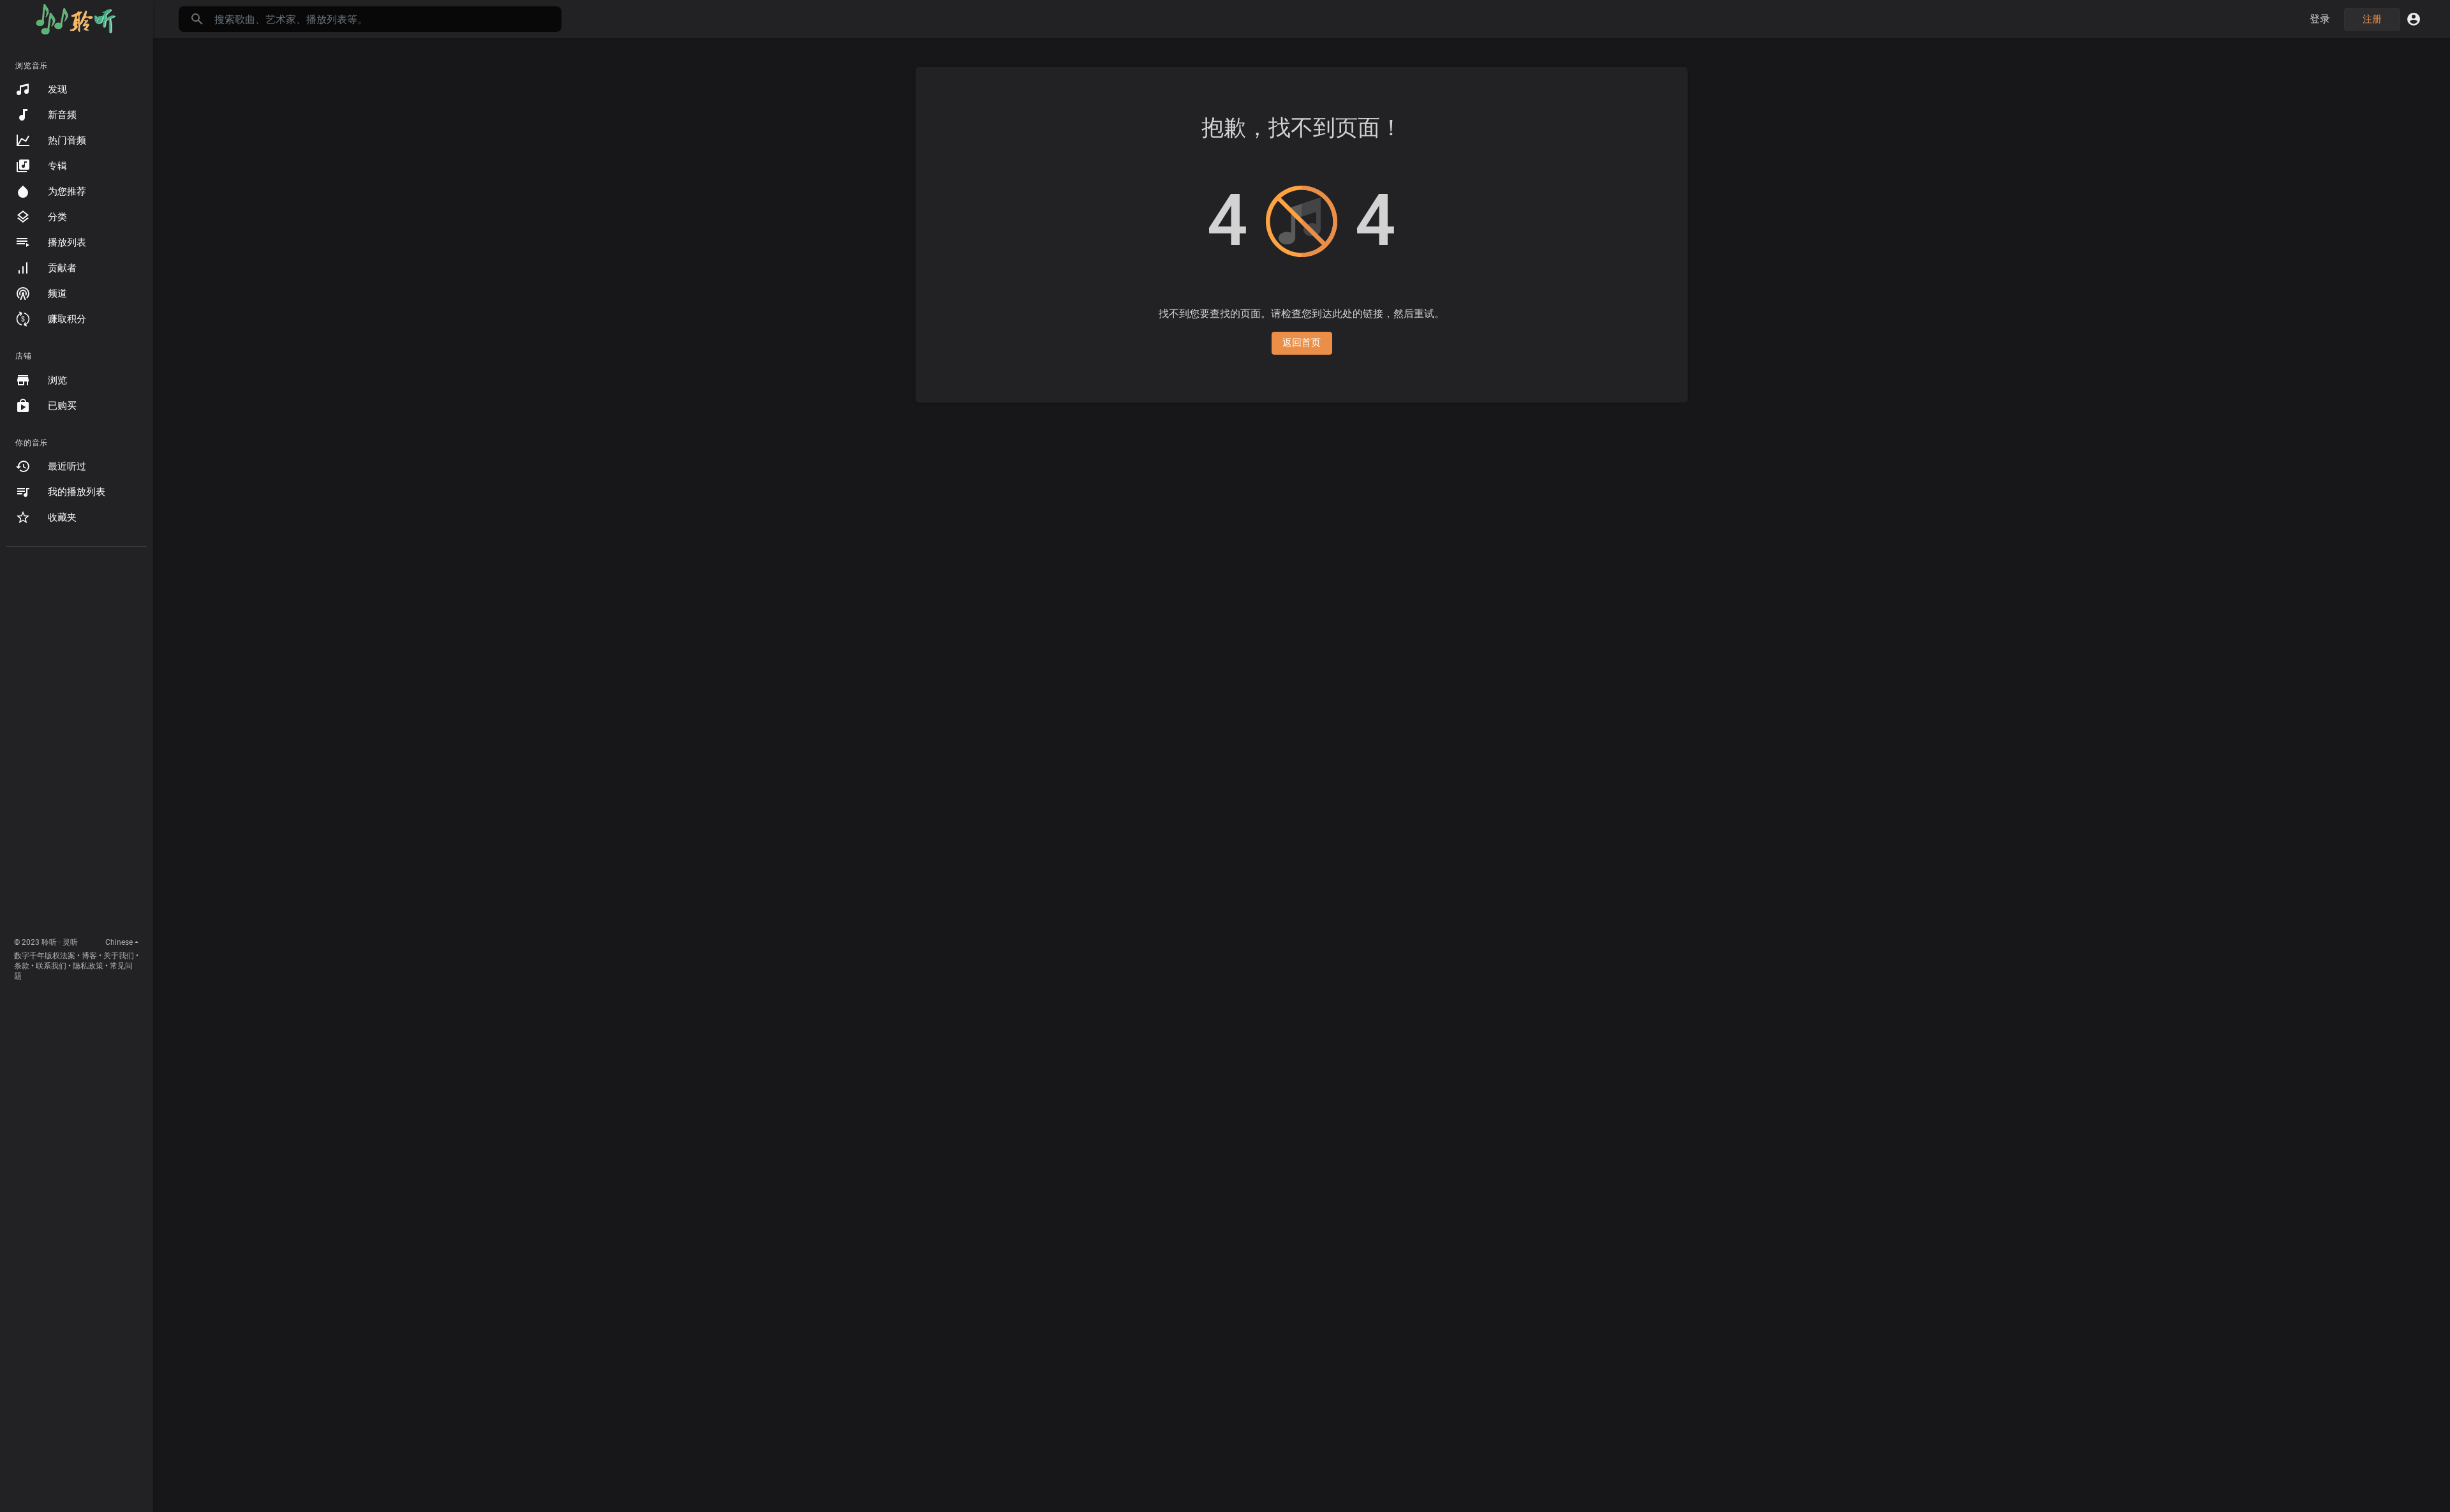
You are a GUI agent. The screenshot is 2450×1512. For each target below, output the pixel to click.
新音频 (62, 115)
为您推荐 (67, 191)
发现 (57, 89)
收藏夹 (62, 517)
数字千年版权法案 (45, 956)
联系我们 (51, 966)
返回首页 (1302, 343)
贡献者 (62, 268)
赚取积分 (67, 319)
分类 (57, 217)
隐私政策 (88, 966)
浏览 (57, 380)
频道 (57, 293)
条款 (22, 966)
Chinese (119, 942)
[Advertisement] (77, 745)
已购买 (62, 406)
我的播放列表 (77, 492)
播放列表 (67, 242)
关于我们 (119, 956)
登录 (2320, 19)
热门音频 (67, 140)
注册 (2372, 19)
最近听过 (67, 466)
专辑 (57, 166)
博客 (89, 956)
